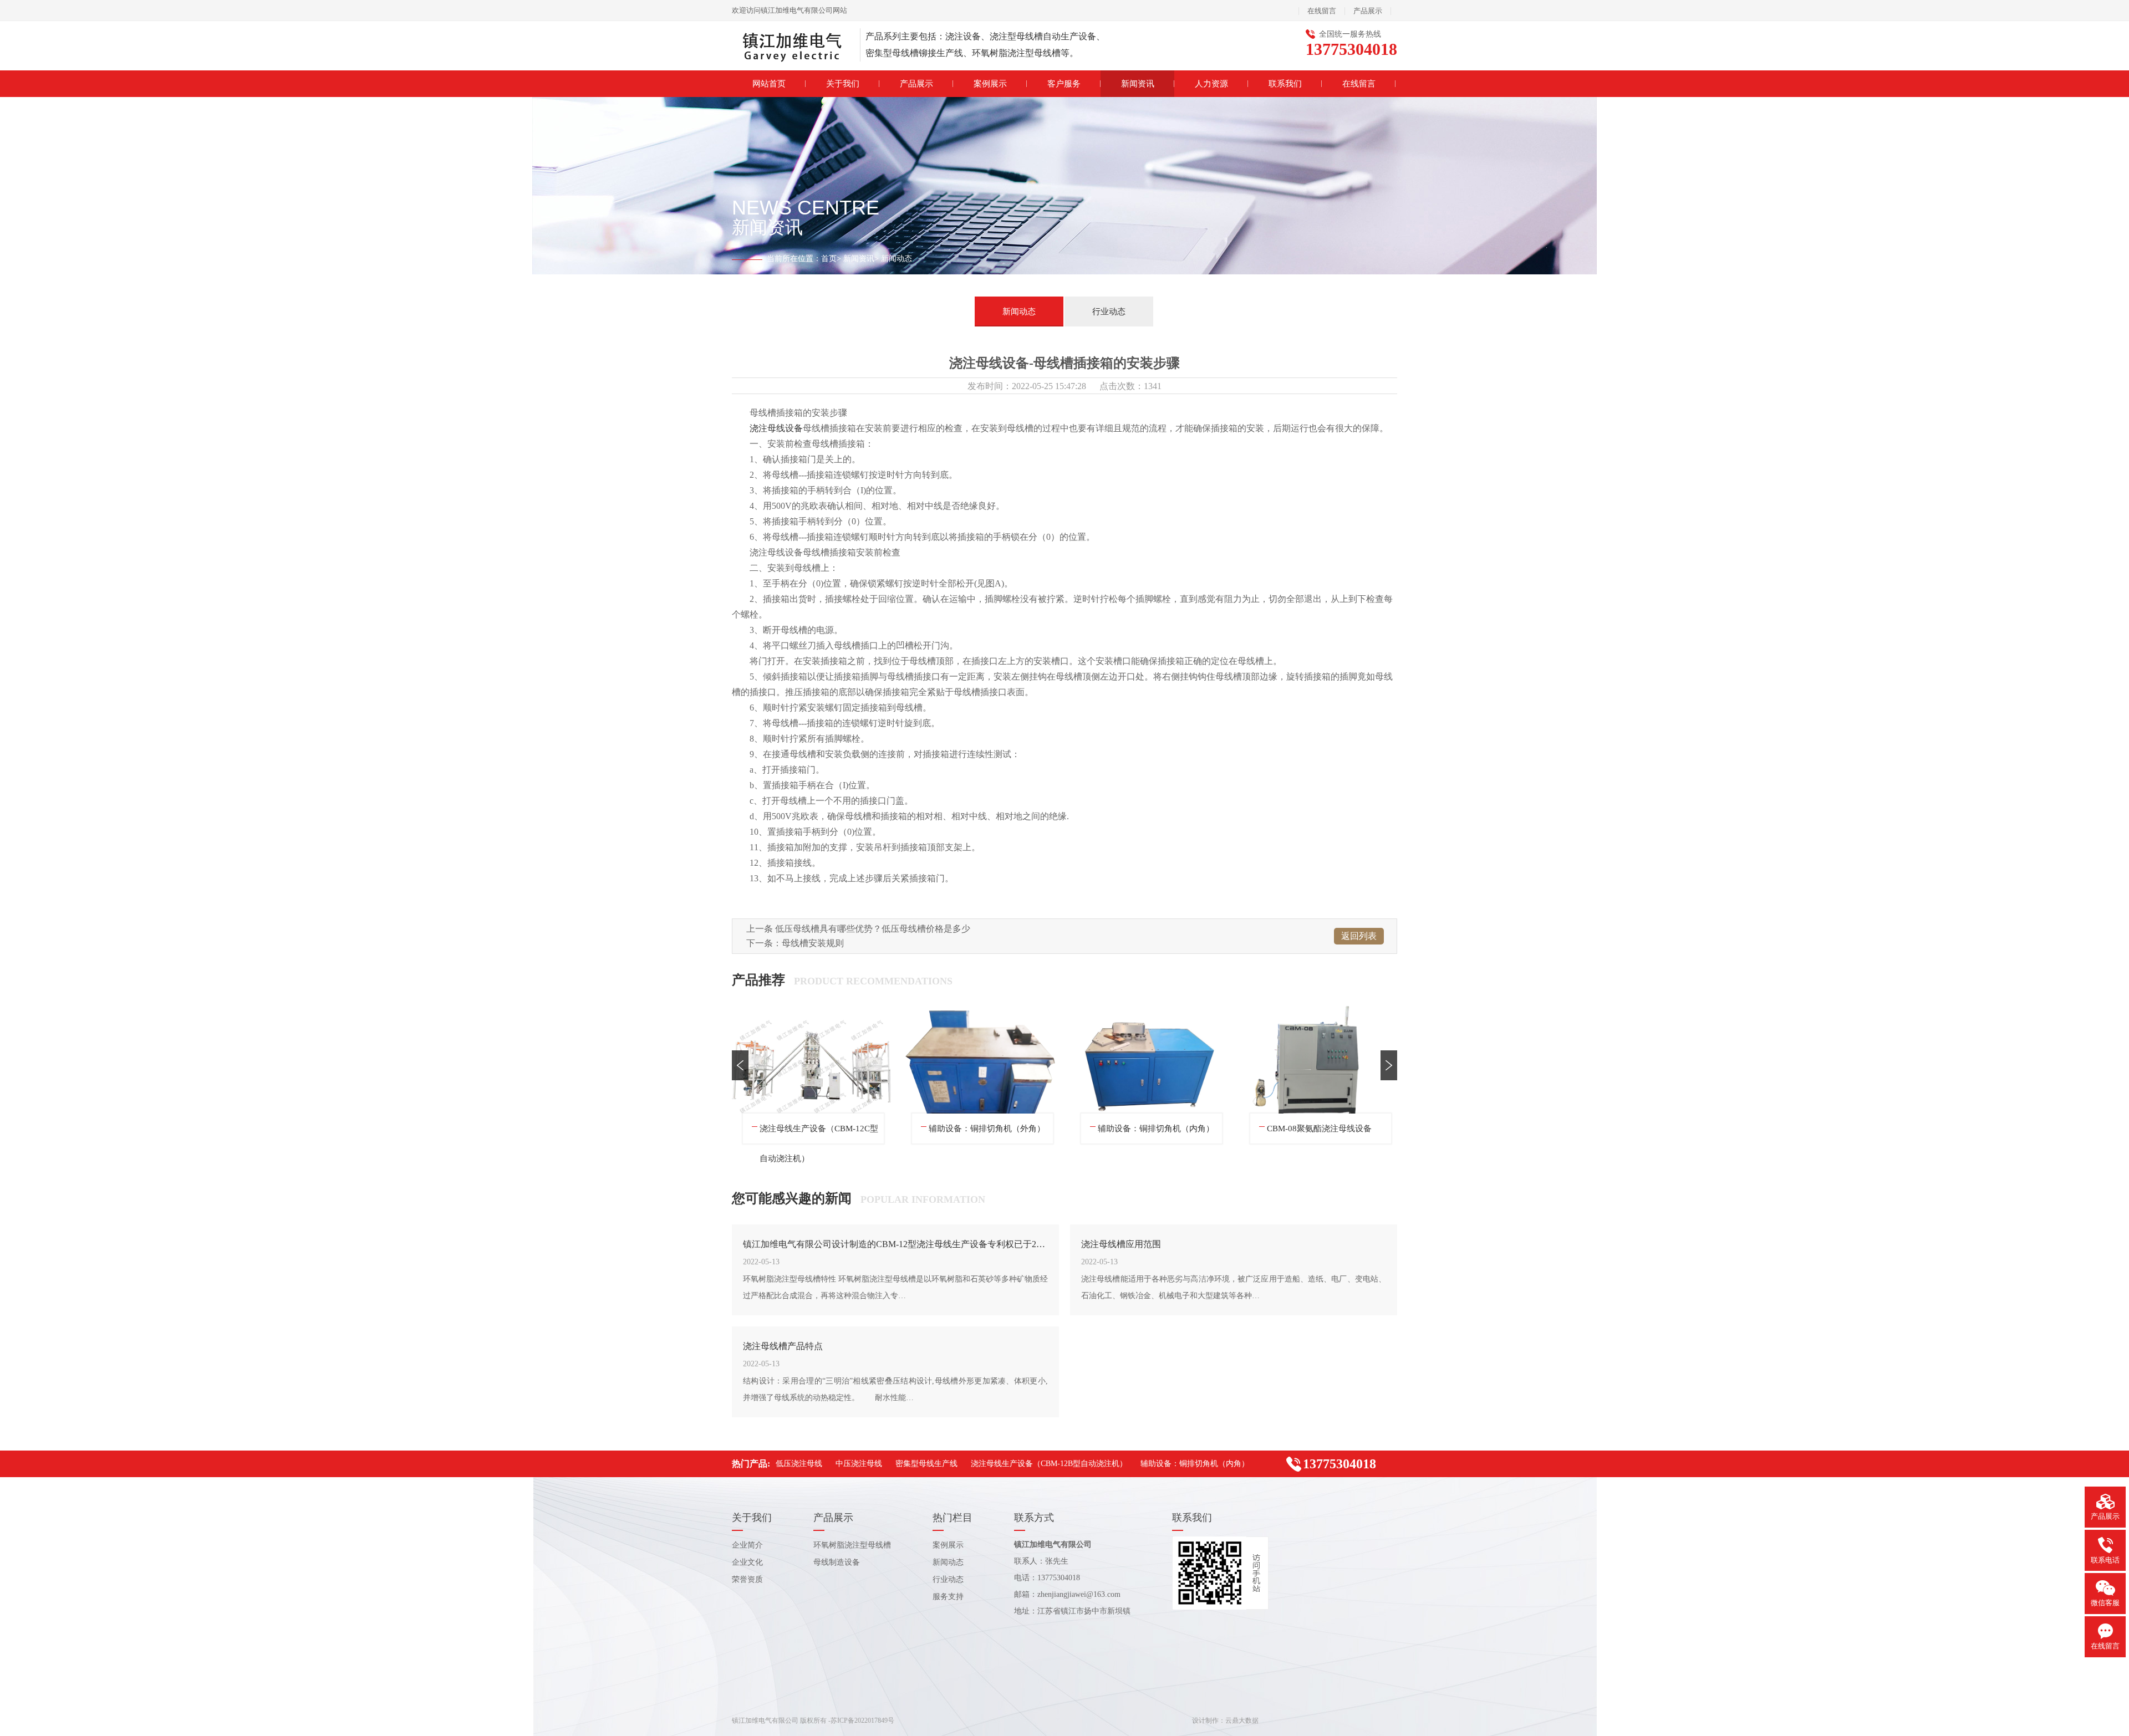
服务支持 (948, 1597)
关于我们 (843, 84)
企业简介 (747, 1545)
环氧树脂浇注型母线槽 (852, 1545)
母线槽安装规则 (813, 943)
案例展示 (990, 84)
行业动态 (1109, 312)
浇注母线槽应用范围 (1121, 1244)
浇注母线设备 (776, 428)
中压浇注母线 (954, 1129)
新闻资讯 (1138, 84)
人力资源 (1211, 84)
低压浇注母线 (785, 1129)
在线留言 (1322, 11)
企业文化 (747, 1562)
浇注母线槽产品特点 (783, 1346)
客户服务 (1064, 84)
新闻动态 (1019, 312)
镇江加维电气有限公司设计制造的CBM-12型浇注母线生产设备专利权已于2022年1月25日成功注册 (895, 1244)
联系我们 (1285, 84)
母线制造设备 (837, 1562)
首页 (829, 259)
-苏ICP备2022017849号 (861, 1720)
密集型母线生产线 (1131, 1129)
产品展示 (1368, 11)
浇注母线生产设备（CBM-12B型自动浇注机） (1326, 1134)
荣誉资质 (747, 1579)
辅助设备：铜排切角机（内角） (1195, 1464)
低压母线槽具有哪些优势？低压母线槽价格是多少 (873, 929)
